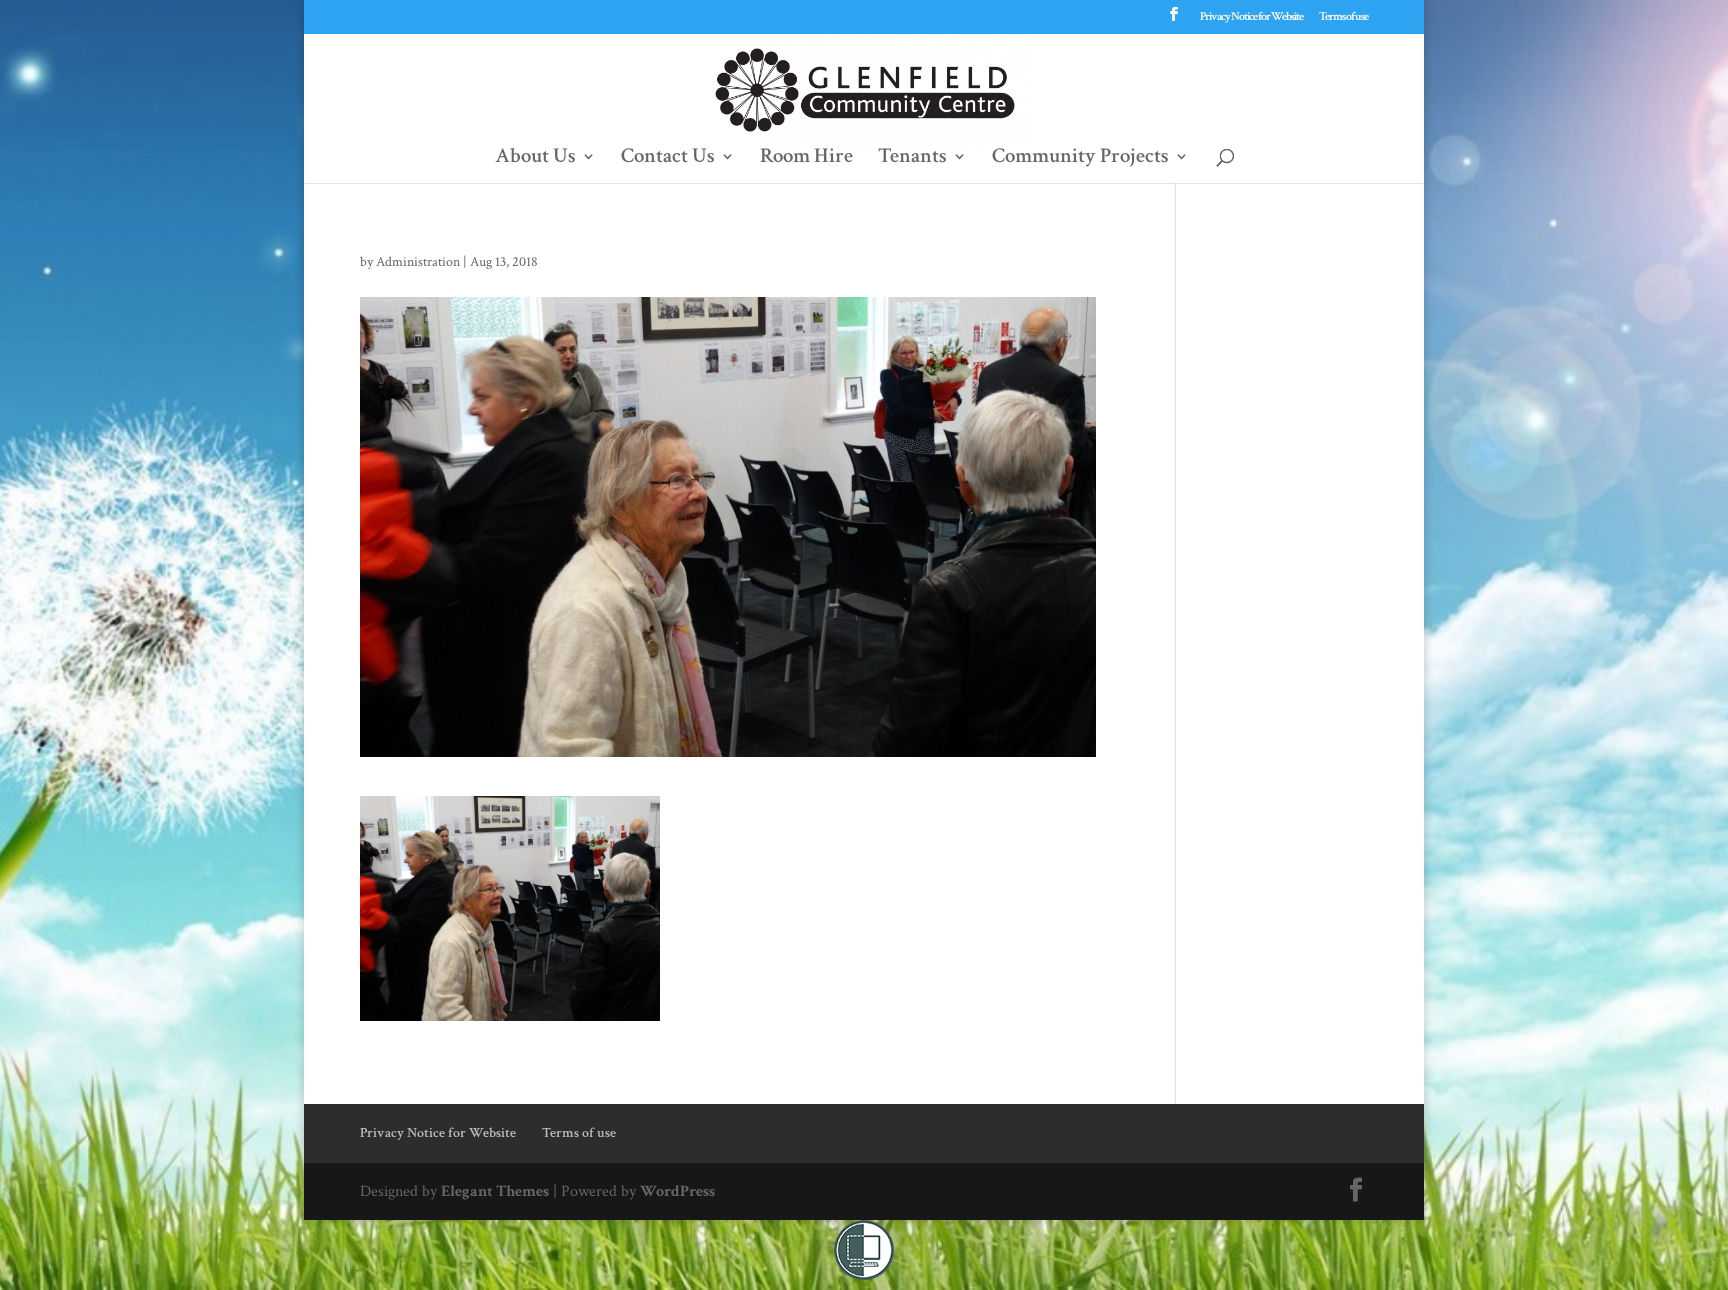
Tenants (912, 159)
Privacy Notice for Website (1251, 17)
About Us (535, 159)
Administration (418, 262)
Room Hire (806, 159)
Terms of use (1343, 17)
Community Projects (1080, 159)
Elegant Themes (495, 1191)
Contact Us (668, 159)
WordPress (677, 1191)
